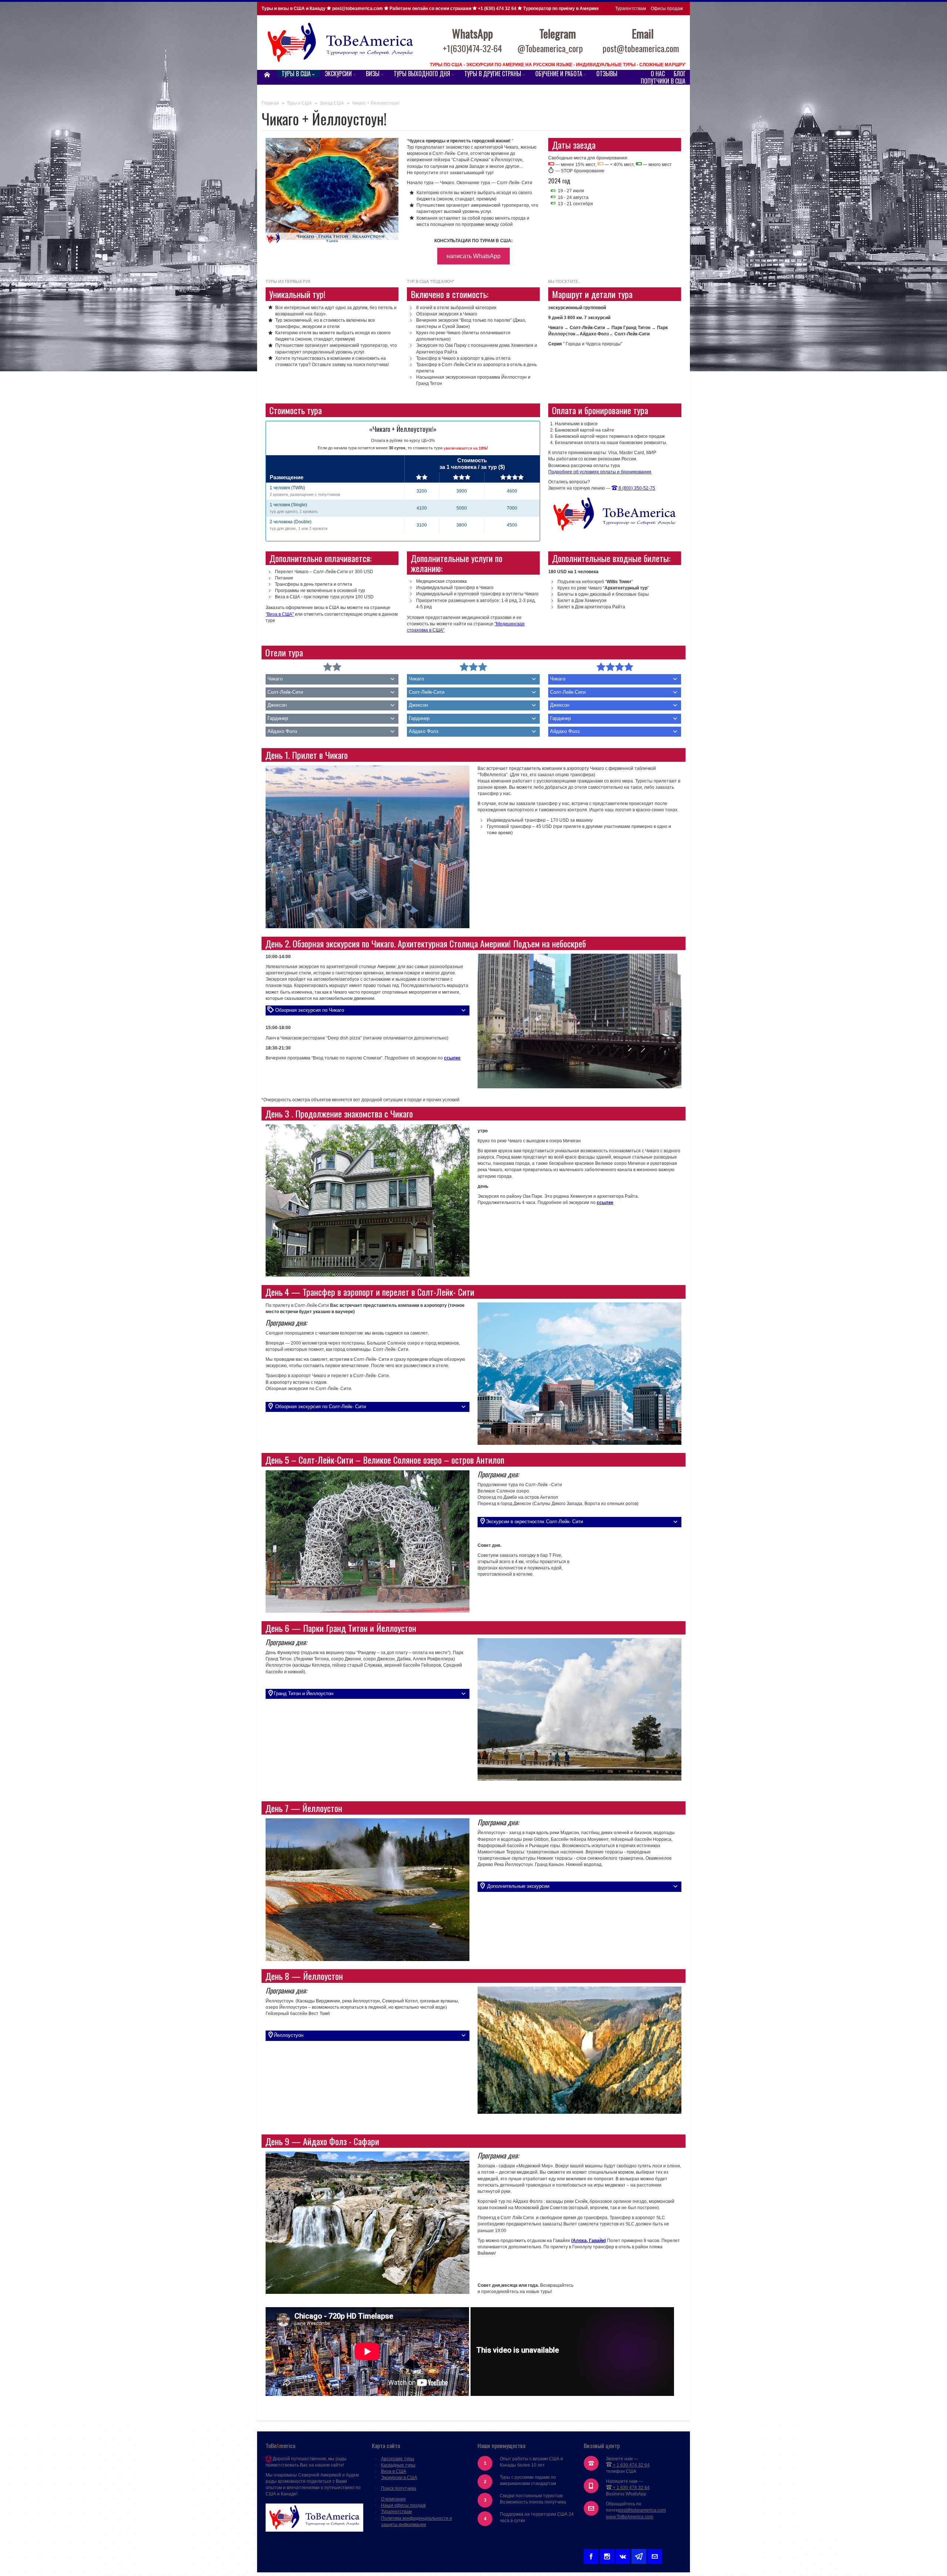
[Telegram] (639, 2555)
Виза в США (394, 2471)
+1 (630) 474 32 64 (497, 9)
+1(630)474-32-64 (472, 48)
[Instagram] (607, 2555)
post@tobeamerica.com (642, 2510)
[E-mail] (655, 2555)
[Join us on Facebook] (591, 2555)
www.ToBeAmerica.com (630, 2517)
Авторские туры (398, 2459)
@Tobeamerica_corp (550, 48)
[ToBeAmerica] (341, 43)
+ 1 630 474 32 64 (631, 2465)
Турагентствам (631, 9)
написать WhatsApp (473, 256)
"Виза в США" (280, 614)
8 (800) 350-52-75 (636, 488)
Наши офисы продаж (403, 2505)
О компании (393, 2499)
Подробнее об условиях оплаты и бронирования (600, 472)
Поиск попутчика (399, 2488)
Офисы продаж (667, 9)
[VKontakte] (623, 2555)
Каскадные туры (398, 2465)
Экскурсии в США (399, 2478)
